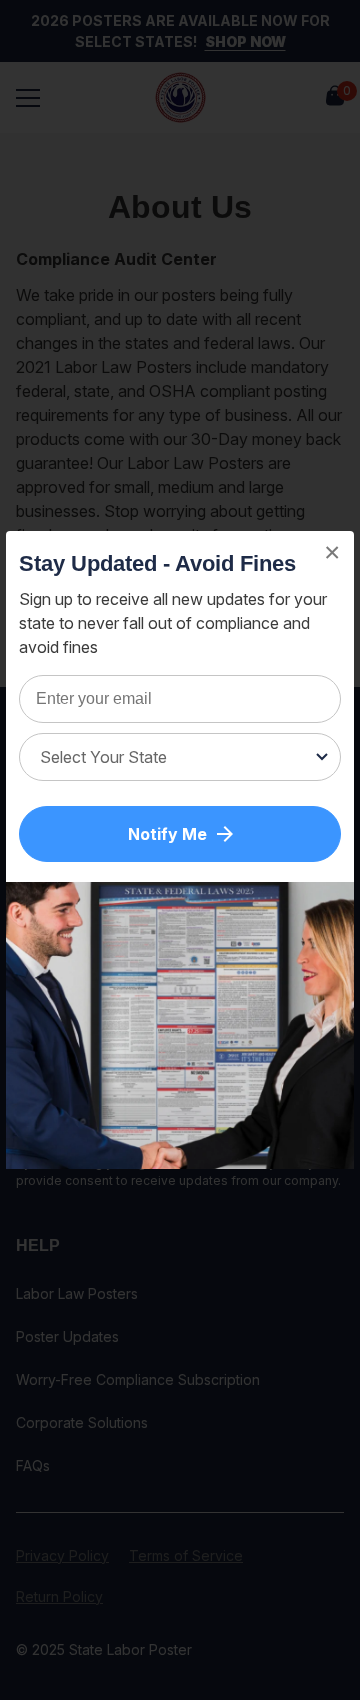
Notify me (167, 834)
